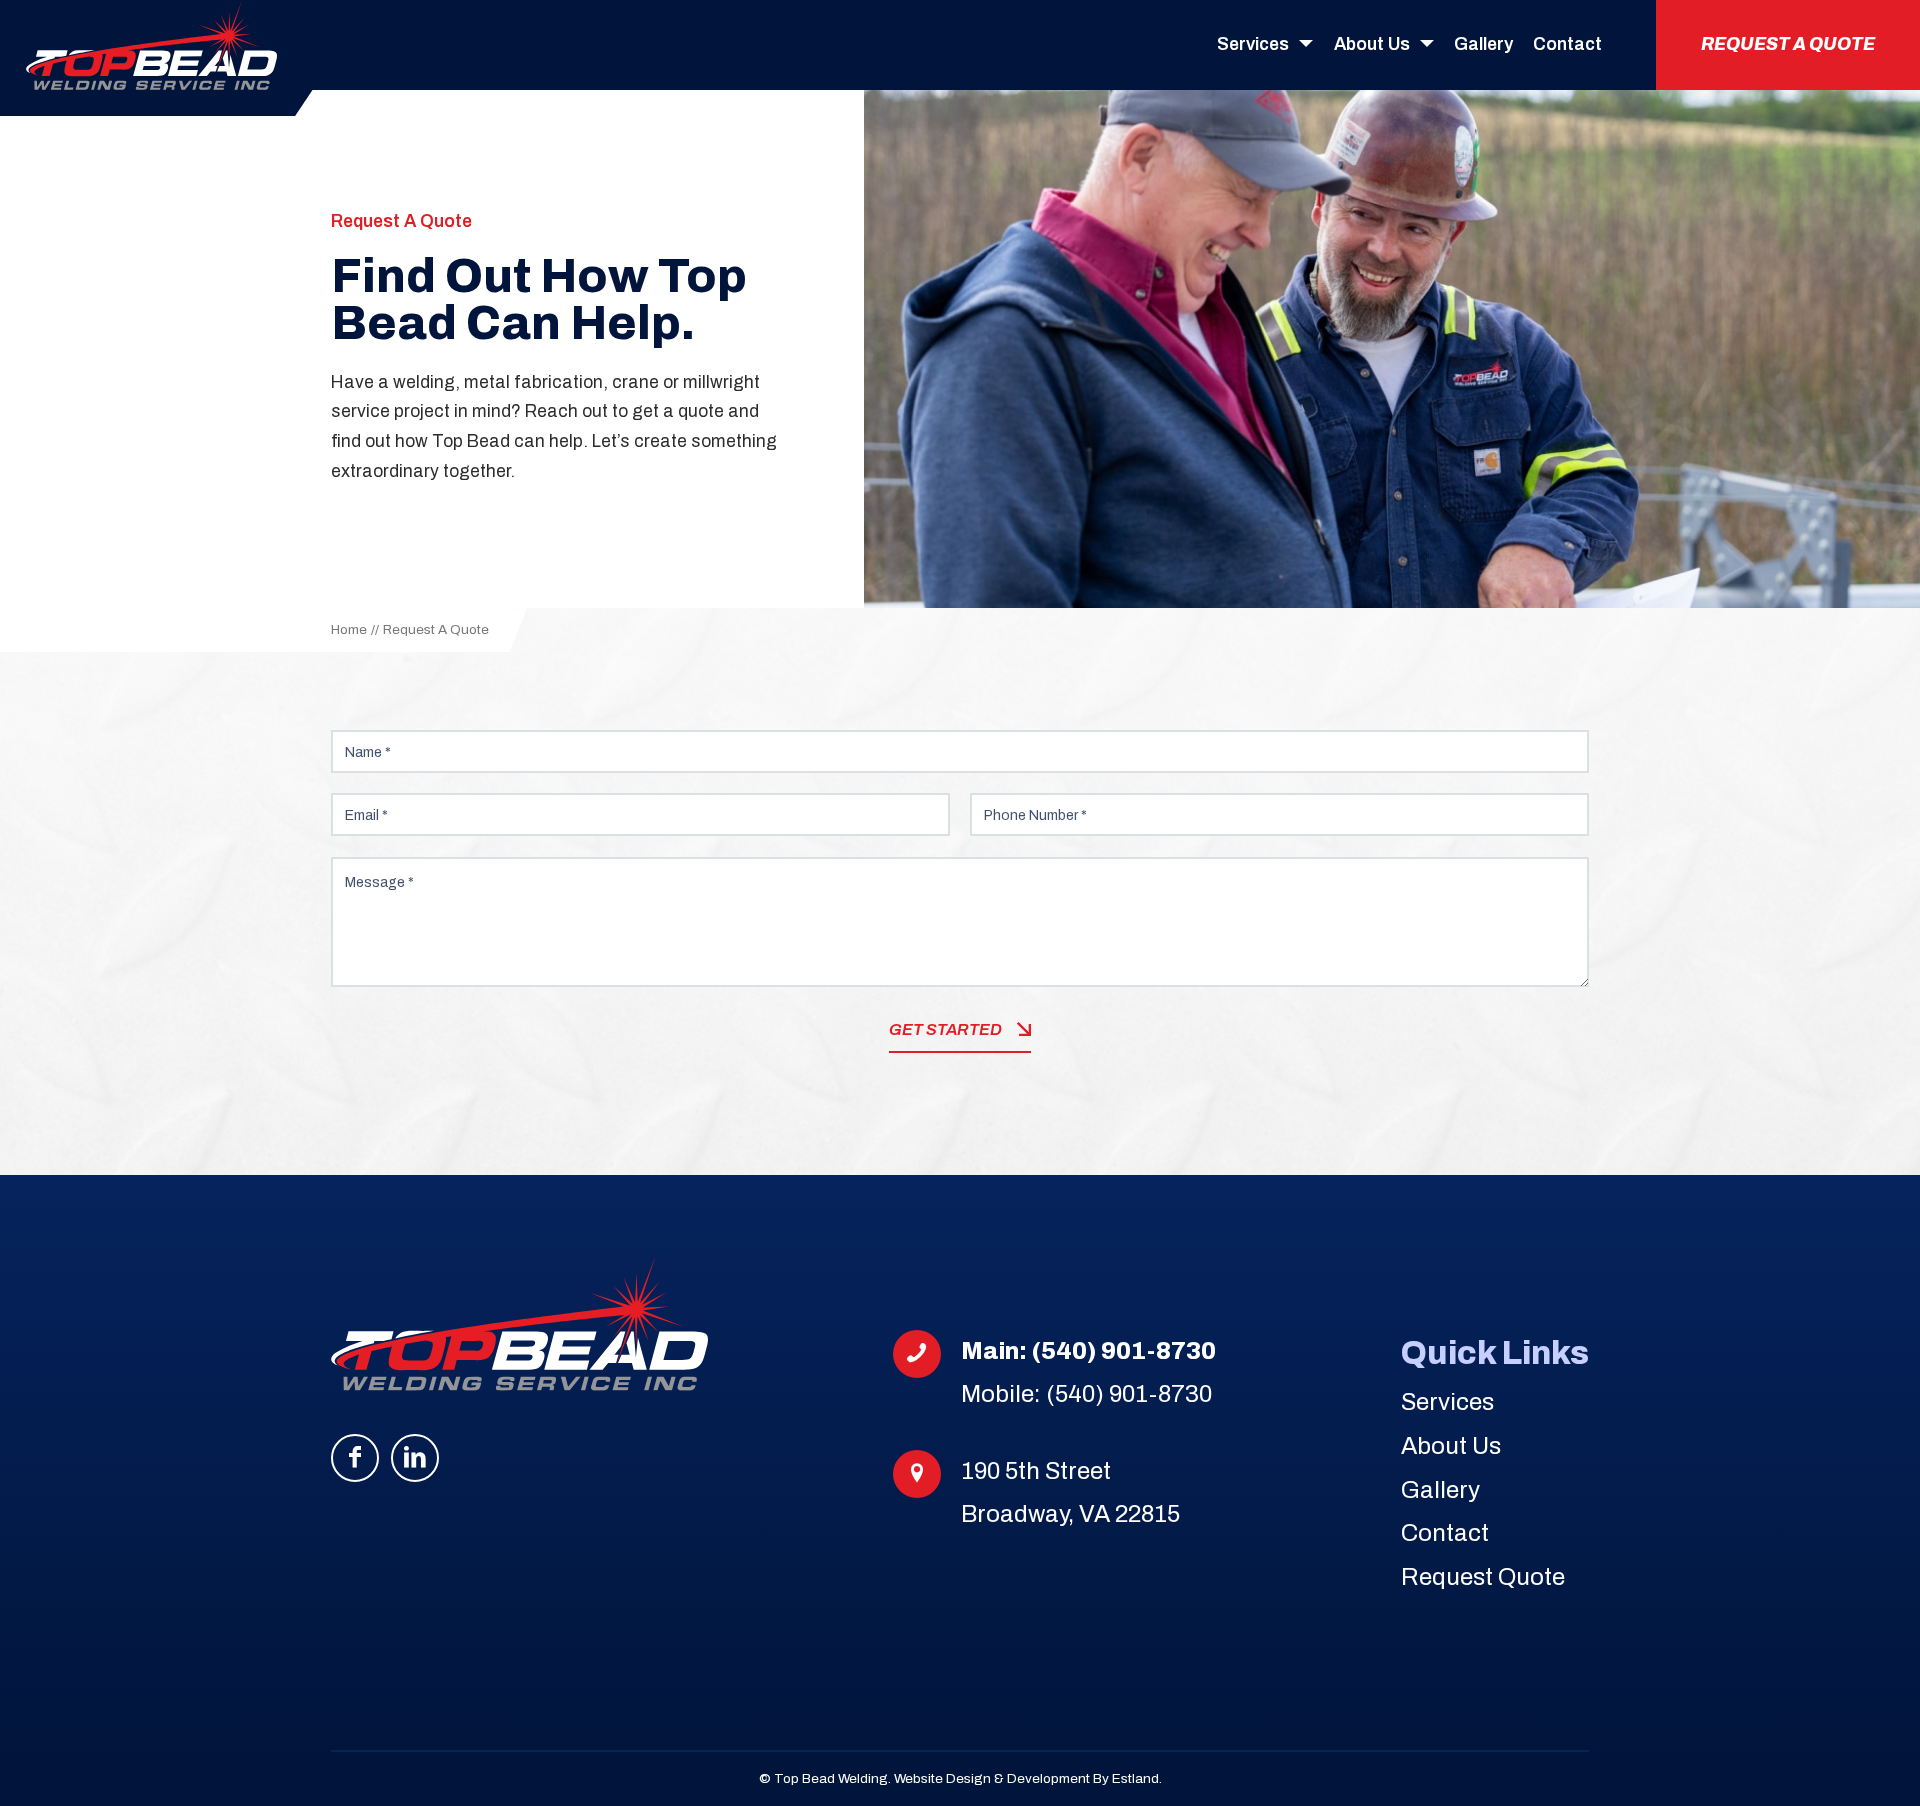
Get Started (945, 1029)
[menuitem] (1265, 45)
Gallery (1440, 1490)
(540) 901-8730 (1124, 1351)
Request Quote (1483, 1577)
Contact (1445, 1533)
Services (1447, 1402)
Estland (1135, 1779)
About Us (1451, 1446)
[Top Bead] (151, 45)
